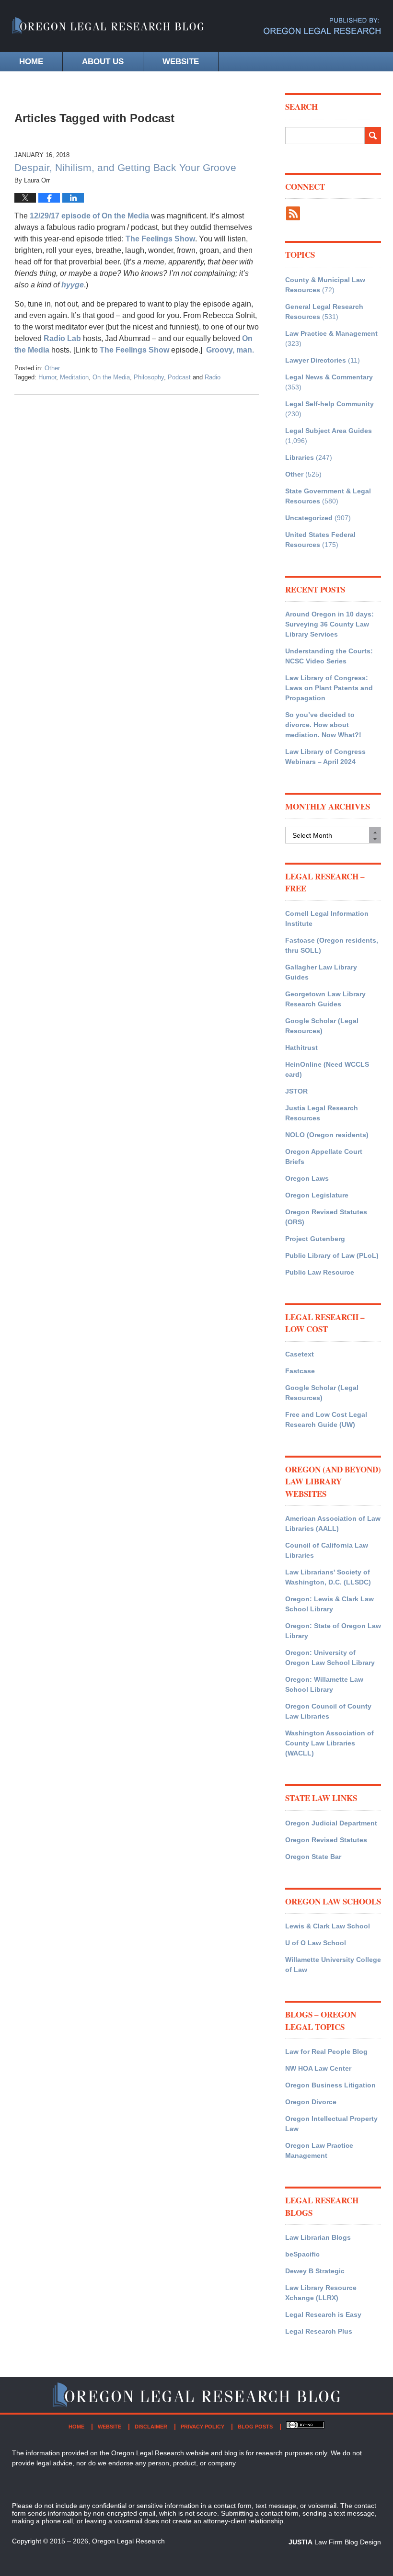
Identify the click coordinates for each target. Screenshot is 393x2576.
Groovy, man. (230, 350)
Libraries (300, 457)
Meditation (74, 377)
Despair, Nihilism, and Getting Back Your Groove (125, 167)
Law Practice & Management (331, 333)
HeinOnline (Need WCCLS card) (327, 1069)
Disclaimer (151, 2427)
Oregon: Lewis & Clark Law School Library (329, 1604)
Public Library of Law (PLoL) (332, 1255)
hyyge (73, 285)
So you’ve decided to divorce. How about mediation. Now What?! (323, 725)
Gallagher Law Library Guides (321, 972)
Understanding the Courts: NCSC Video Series (329, 656)
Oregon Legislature (317, 1195)
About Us (103, 62)
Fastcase (300, 1371)
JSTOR (296, 1091)
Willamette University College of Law (333, 1965)
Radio (213, 377)
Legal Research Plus (319, 2331)
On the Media (111, 377)
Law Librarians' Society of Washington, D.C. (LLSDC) (328, 1577)
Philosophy (149, 377)
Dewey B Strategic (315, 2271)
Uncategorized (309, 518)
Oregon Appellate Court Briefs (324, 1157)
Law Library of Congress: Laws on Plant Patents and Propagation (329, 688)
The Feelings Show (160, 239)
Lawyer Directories (316, 360)
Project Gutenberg (315, 1239)
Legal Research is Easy (323, 2314)
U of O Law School (316, 1943)
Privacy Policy (202, 2427)
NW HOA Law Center (318, 2068)
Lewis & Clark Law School (328, 1926)
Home (31, 62)
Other (52, 368)
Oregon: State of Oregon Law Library (333, 1631)
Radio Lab (62, 338)
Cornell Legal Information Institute (327, 918)
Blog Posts (255, 2427)
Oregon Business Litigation (330, 2085)
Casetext (300, 1354)
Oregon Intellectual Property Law (331, 2124)
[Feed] (293, 213)
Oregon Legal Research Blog (108, 31)
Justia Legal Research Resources (322, 1113)
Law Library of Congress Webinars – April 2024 (325, 757)
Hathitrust (301, 1048)
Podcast (179, 377)
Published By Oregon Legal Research (322, 26)
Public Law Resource (320, 1272)
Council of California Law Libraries (327, 1550)
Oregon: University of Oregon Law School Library (330, 1658)
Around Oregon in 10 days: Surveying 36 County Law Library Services (329, 624)
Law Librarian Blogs (318, 2237)
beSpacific (302, 2254)
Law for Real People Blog (326, 2052)
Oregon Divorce (311, 2102)
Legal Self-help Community (329, 404)
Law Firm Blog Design (335, 2542)
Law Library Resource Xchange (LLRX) (321, 2293)
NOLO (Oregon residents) (327, 1135)
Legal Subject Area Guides (329, 431)
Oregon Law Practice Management (319, 2150)
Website (181, 62)
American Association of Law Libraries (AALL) (333, 1523)
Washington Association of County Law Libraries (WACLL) (329, 1743)
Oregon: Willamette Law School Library (324, 1684)
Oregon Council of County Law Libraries (328, 1711)
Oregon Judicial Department (331, 1823)
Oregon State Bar (313, 1857)
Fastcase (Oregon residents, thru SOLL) (332, 945)
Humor (47, 377)
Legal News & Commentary (329, 377)
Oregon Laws (307, 1178)
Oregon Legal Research (128, 2541)
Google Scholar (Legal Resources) (322, 1026)
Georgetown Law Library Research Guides (325, 999)
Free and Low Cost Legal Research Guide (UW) (326, 1419)
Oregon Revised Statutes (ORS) (326, 1217)
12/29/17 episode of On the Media (89, 216)
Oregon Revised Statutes (326, 1840)
